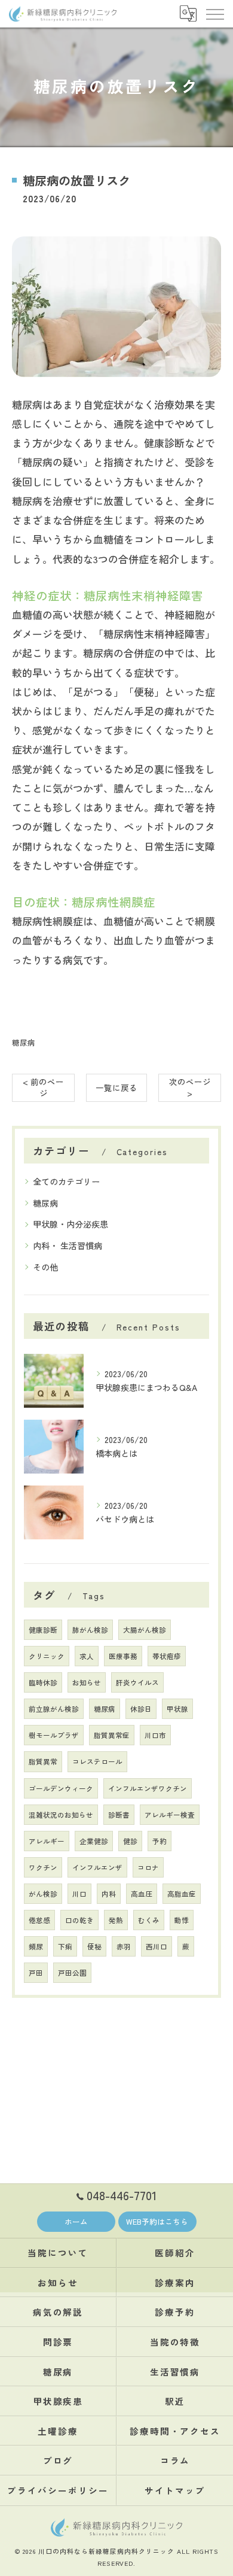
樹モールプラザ (54, 1735)
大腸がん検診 (145, 1630)
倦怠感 (39, 1920)
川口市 (155, 1735)
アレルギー (47, 1841)
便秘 (94, 1946)
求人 (87, 1656)
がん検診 (43, 1894)
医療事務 (123, 1656)
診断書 (119, 1815)
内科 (109, 1894)
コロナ (148, 1867)
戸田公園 (72, 1973)
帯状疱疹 (167, 1656)
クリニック (47, 1656)
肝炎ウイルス (137, 1682)
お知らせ (87, 1682)
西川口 (157, 1946)
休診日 (141, 1709)
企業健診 (94, 1841)
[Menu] (214, 13)
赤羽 (124, 1946)
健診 (130, 1841)
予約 (160, 1841)
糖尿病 (24, 1042)
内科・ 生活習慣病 (68, 1246)
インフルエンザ (97, 1867)
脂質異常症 (112, 1735)
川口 (79, 1894)
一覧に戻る (116, 1087)
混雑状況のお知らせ (61, 1815)
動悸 (182, 1920)
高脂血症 (182, 1894)
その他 (45, 1267)
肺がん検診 (90, 1630)
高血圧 (142, 1894)
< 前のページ (43, 1087)
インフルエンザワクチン (148, 1788)
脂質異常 (43, 1761)
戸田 (36, 1973)
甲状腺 (177, 1709)
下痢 (65, 1946)
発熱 (116, 1920)
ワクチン (43, 1867)
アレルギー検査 (170, 1815)
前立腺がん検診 (54, 1709)
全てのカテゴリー (66, 1181)
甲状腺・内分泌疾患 (70, 1224)
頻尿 (36, 1946)
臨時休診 (43, 1682)
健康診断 (43, 1630)
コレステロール (97, 1761)
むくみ (149, 1920)
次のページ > (190, 1087)
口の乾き (79, 1920)
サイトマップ (175, 2490)
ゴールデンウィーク (61, 1788)
